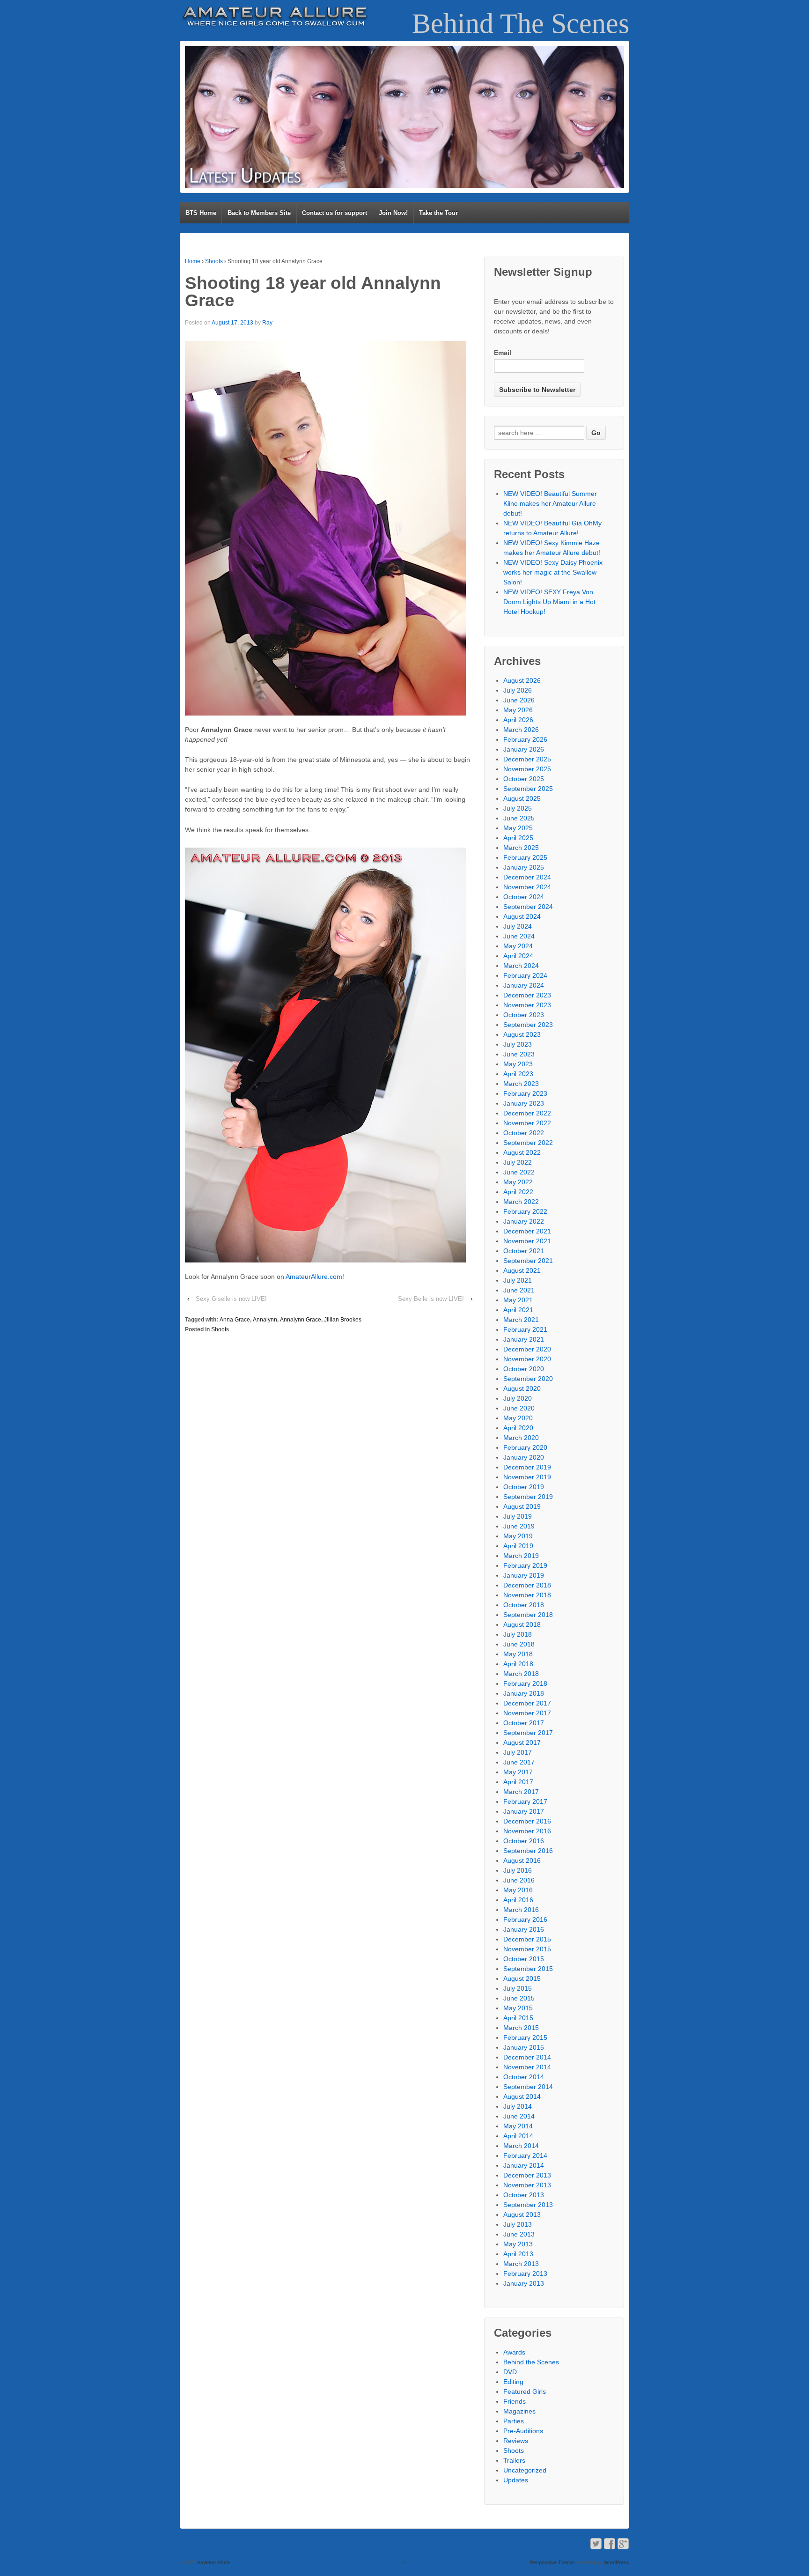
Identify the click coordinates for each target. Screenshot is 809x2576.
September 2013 (528, 2205)
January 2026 (524, 749)
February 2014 (525, 2155)
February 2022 (525, 1211)
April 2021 (518, 1310)
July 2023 (518, 1044)
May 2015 (518, 2008)
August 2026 (522, 680)
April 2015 (518, 2018)
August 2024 (522, 916)
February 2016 (525, 1919)
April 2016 (518, 1900)
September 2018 (528, 1615)
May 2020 (518, 1418)
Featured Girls (525, 2391)
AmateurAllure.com (314, 1277)
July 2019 (518, 1516)
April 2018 (518, 1664)
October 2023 (524, 1015)
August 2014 (522, 2096)
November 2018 (527, 1595)
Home (193, 261)
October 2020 (524, 1369)
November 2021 (527, 1241)
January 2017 (524, 1811)
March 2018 (521, 1674)
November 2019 (527, 1477)
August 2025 (522, 798)
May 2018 (518, 1654)
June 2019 (519, 1526)
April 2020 (518, 1428)
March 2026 (521, 730)
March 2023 (521, 1084)
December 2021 (527, 1231)
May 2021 (518, 1300)
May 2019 (518, 1536)
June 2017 (519, 1762)
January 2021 (524, 1339)
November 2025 (527, 769)
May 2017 (518, 1772)
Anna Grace (235, 1320)
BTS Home (201, 213)
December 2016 (527, 1821)
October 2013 (524, 2195)
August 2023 (522, 1034)
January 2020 (524, 1457)
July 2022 (518, 1162)
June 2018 (519, 1644)
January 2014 (524, 2165)
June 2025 (519, 818)
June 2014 (519, 2116)
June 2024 (519, 936)
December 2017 (527, 1703)
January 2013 (524, 2283)
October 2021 (524, 1251)
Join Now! (393, 213)
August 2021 (522, 1270)
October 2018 (524, 1605)
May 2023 (518, 1064)
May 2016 (518, 1890)
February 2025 (525, 857)
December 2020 (527, 1349)
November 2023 (527, 1005)
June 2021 (519, 1290)
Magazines (519, 2411)
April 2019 (518, 1546)
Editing (513, 2382)
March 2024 (521, 966)
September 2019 (528, 1497)
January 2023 (524, 1103)
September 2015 (528, 1969)
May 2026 (518, 710)
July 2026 (518, 690)
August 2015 (522, 1978)
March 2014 (521, 2146)
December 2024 (527, 877)
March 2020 (521, 1438)
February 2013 (525, 2273)
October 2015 (524, 1959)
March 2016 (521, 1910)
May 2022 (518, 1182)
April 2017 (518, 1782)
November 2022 (527, 1123)
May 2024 (518, 946)
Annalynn (265, 1320)
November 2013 (527, 2185)
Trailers (514, 2460)
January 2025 (524, 867)
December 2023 (527, 995)
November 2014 (527, 2067)
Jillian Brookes (343, 1320)
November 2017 (527, 1713)
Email (503, 353)
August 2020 (522, 1388)
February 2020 (525, 1447)
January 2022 (524, 1221)
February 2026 (525, 739)
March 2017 (521, 1792)
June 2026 (519, 700)
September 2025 (528, 789)
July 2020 (518, 1398)
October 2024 (524, 897)
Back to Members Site (259, 213)
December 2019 (527, 1467)
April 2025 (518, 838)
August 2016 (522, 1860)
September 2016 (528, 1851)
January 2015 (524, 2047)
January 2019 (524, 1575)
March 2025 (521, 848)
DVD (510, 2372)
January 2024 (524, 985)
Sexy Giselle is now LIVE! (231, 1299)
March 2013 (521, 2264)
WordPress (616, 2562)
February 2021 (525, 1329)
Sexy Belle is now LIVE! (431, 1299)
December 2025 (527, 759)
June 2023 (519, 1054)
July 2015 (518, 1988)
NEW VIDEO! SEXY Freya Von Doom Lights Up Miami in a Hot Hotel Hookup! (549, 602)
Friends (515, 2401)
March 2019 (521, 1556)
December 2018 (527, 1585)
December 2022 (527, 1113)
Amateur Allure (213, 2562)
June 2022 (519, 1172)
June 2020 (519, 1408)
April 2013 (518, 2254)
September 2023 (528, 1025)
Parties (514, 2421)
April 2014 (518, 2136)
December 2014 (527, 2057)
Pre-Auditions (523, 2431)
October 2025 (524, 779)
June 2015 (519, 1998)
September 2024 (528, 907)
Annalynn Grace (301, 1320)
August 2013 (522, 2214)
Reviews (516, 2441)
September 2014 (528, 2087)
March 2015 (521, 2028)
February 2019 (525, 1565)
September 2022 (528, 1143)
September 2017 (528, 1733)
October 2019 (524, 1487)
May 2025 (518, 828)
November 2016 (527, 1831)
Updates (516, 2480)
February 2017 (525, 1801)
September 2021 (528, 1261)
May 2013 (518, 2244)
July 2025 (518, 808)
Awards (514, 2352)
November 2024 (527, 887)
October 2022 (524, 1133)
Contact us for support (335, 213)
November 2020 (527, 1359)
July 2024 (518, 926)
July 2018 (518, 1634)
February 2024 (525, 975)
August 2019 (522, 1506)
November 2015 (527, 1949)
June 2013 (519, 2234)
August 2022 (522, 1152)
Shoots (214, 261)
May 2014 (518, 2126)
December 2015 (527, 1939)
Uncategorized (525, 2470)
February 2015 (525, 2037)
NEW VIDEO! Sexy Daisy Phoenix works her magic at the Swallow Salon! (553, 572)
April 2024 (518, 956)
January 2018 (524, 1693)
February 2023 (525, 1093)
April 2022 (518, 1192)
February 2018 (525, 1683)
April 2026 (518, 720)
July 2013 (518, 2224)
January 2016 (524, 1929)
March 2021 (521, 1320)
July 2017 (518, 1752)
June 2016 (519, 1880)
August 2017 (522, 1742)
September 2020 (528, 1379)
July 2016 (518, 1870)
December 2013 (527, 2175)
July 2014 (518, 2106)
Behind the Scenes (531, 2362)
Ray (267, 323)
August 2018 (522, 1624)
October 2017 (524, 1723)
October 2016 (524, 1841)
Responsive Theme (552, 2562)
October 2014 (524, 2077)
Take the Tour (438, 213)
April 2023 (518, 1074)
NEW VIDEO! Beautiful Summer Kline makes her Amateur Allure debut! (550, 503)
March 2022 (521, 1202)
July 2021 (518, 1280)
